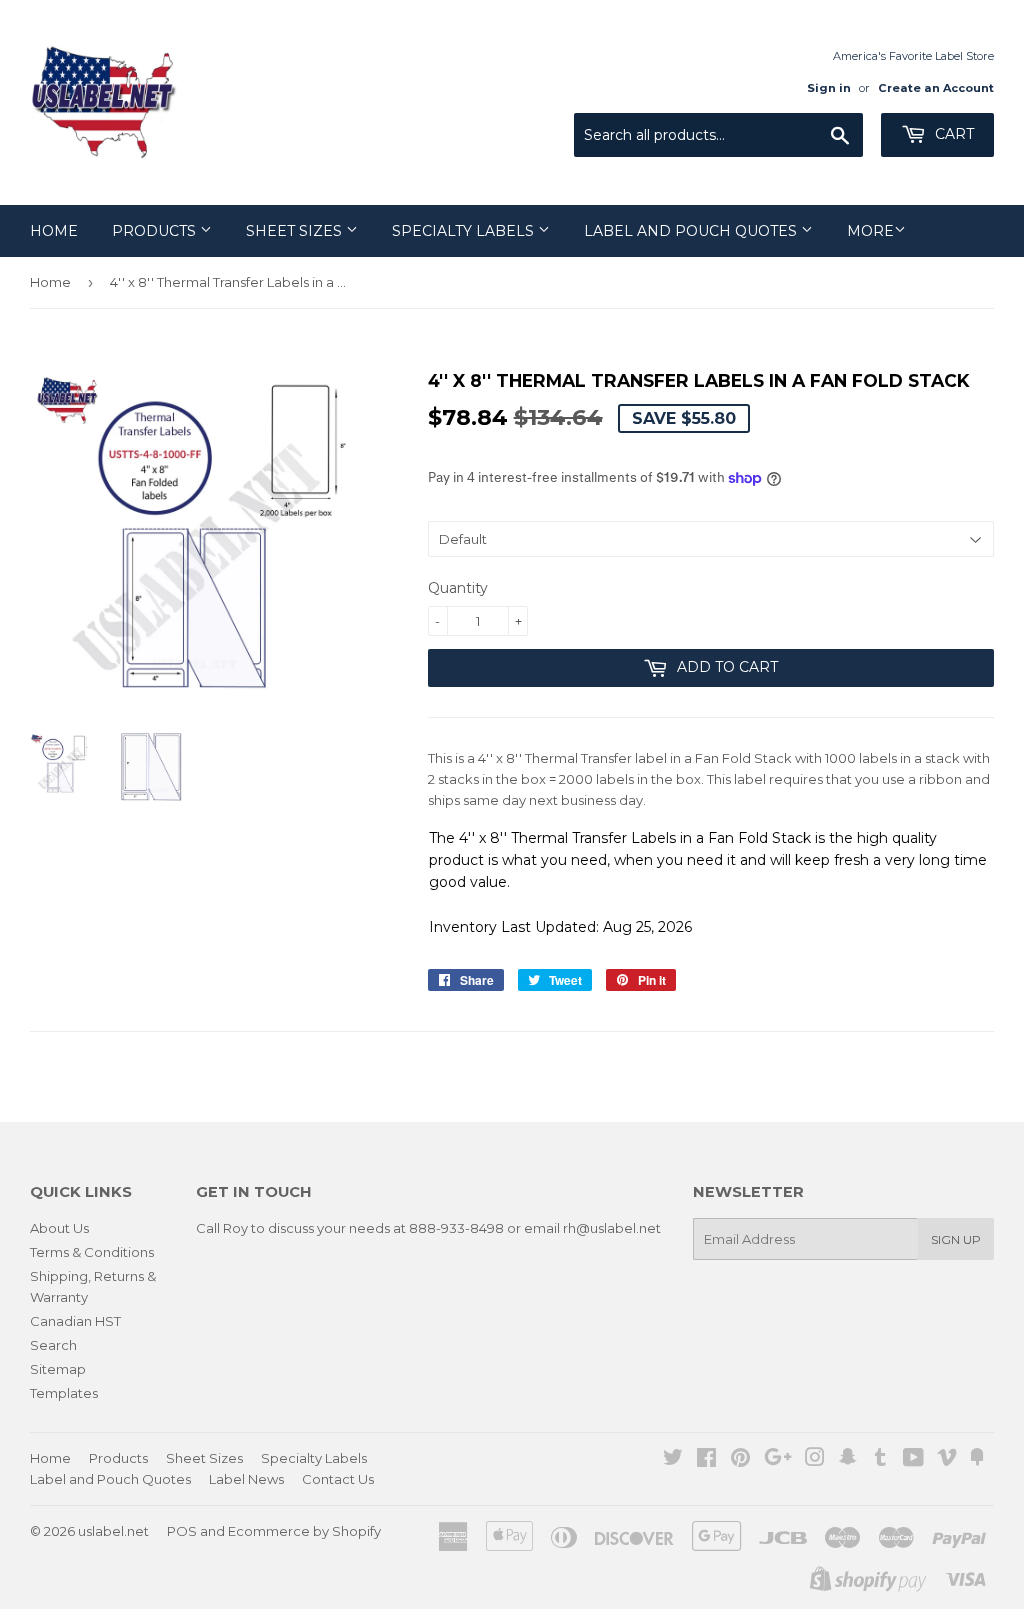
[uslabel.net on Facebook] (706, 1460)
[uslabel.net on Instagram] (815, 1460)
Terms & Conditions (92, 1252)
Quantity (458, 588)
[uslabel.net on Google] (778, 1460)
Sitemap (58, 1369)
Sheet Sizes (296, 231)
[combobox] (718, 135)
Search (53, 1345)
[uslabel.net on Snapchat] (848, 1460)
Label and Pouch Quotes (692, 231)
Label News (246, 1479)
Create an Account (936, 88)
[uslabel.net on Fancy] (977, 1460)
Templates (64, 1393)
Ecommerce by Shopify (304, 1531)
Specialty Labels (465, 231)
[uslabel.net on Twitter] (673, 1460)
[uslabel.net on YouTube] (913, 1460)
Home (54, 231)
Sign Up (956, 1239)
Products (156, 231)
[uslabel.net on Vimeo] (947, 1460)
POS (182, 1531)
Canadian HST (75, 1321)
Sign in (829, 88)
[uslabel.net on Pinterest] (740, 1460)
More (870, 231)
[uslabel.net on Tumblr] (880, 1460)
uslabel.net (113, 1531)
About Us (59, 1228)
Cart (952, 134)
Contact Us (338, 1479)
